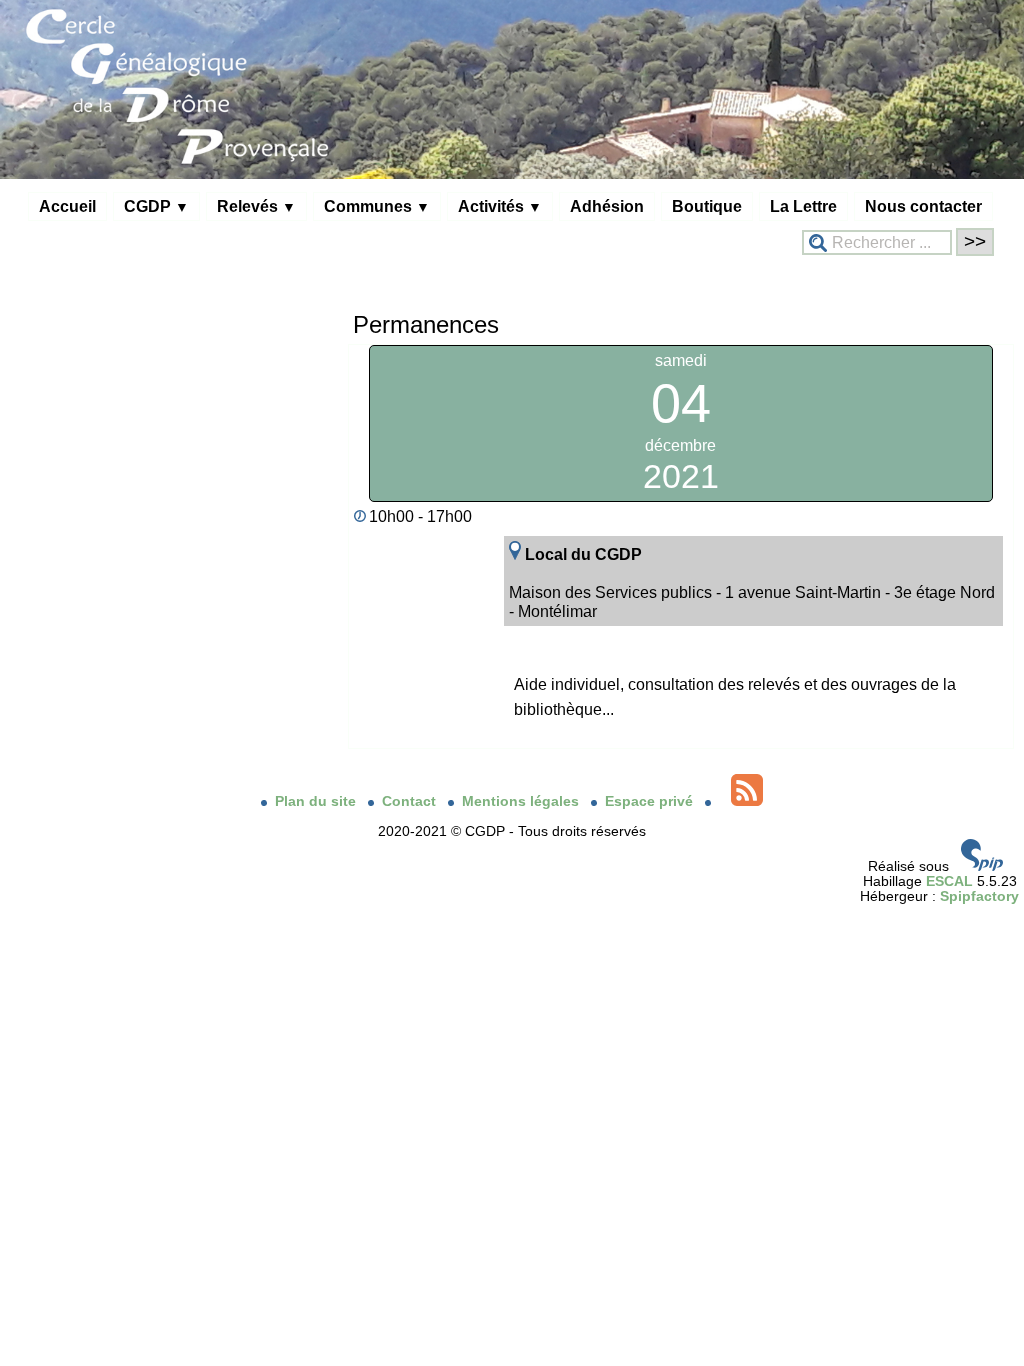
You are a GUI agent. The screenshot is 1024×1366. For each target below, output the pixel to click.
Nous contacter (923, 206)
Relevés (256, 206)
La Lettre (803, 206)
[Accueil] (512, 174)
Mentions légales (522, 801)
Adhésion (607, 206)
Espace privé (651, 801)
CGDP (156, 206)
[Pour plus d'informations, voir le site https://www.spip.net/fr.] (982, 866)
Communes (377, 206)
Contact (411, 801)
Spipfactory (979, 896)
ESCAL (949, 881)
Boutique (707, 206)
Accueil (67, 206)
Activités (500, 206)
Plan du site (317, 801)
